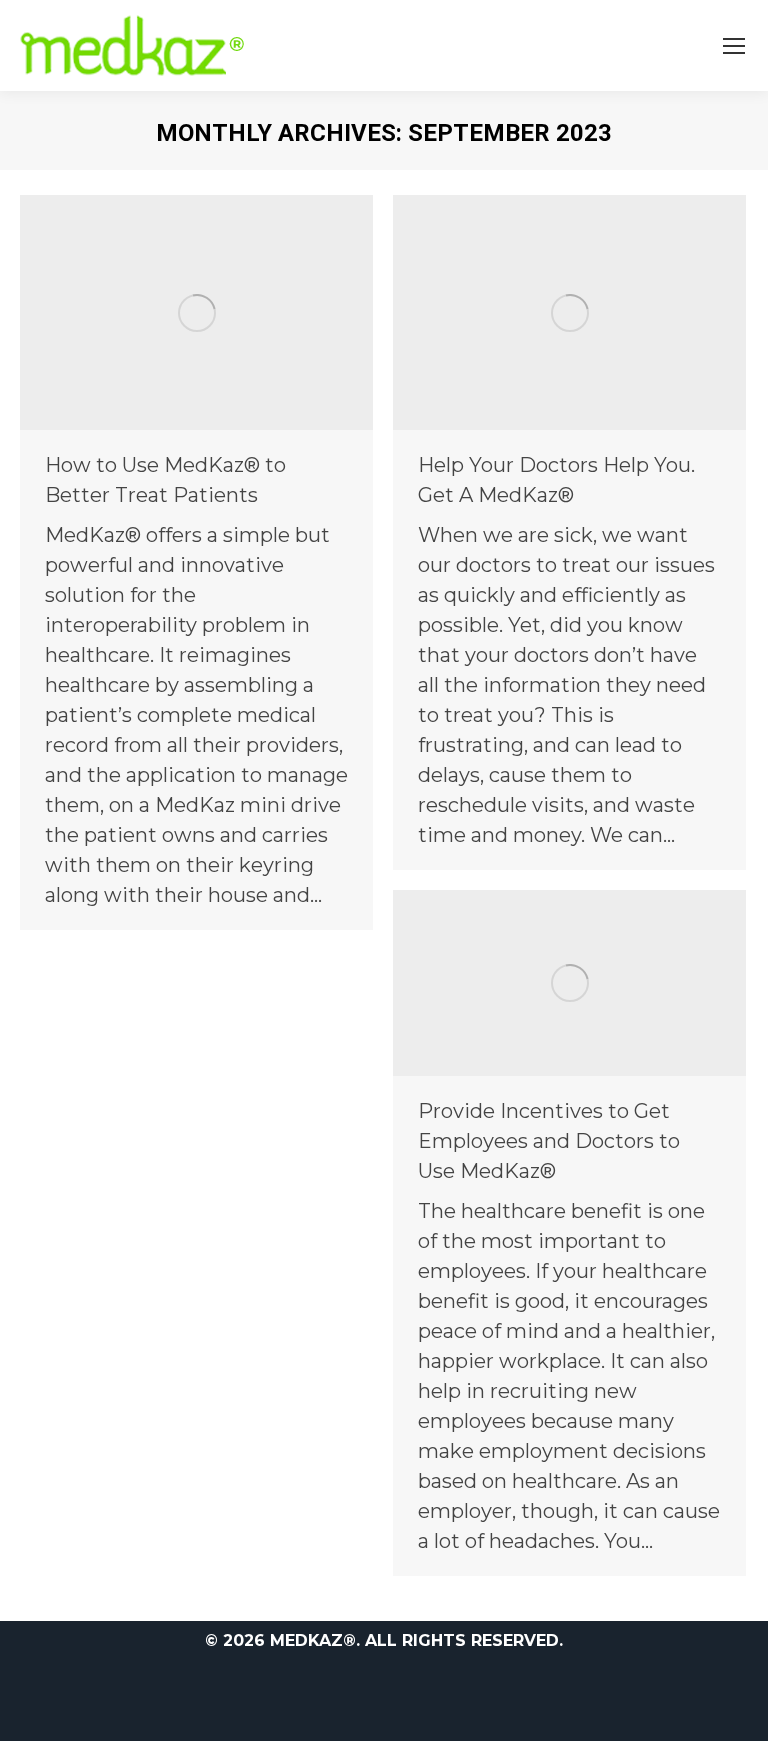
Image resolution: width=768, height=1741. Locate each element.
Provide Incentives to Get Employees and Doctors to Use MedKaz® (549, 1141)
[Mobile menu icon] (734, 46)
